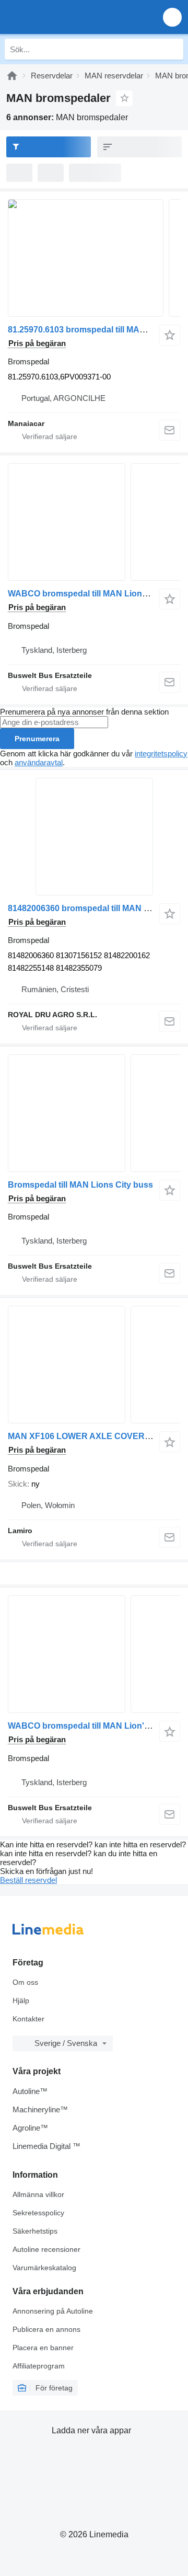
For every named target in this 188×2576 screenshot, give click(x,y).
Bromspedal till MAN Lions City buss (80, 1185)
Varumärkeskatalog (44, 2268)
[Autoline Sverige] (68, 17)
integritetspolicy (161, 754)
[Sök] (173, 49)
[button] (172, 17)
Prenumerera (37, 739)
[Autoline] (12, 76)
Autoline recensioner (46, 2249)
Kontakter (28, 2019)
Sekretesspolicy (38, 2213)
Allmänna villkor (38, 2194)
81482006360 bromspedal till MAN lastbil (87, 908)
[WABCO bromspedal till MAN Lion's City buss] (94, 1654)
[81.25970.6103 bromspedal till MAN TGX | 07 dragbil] (94, 258)
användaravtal (39, 762)
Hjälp (21, 2000)
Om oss (25, 1982)
